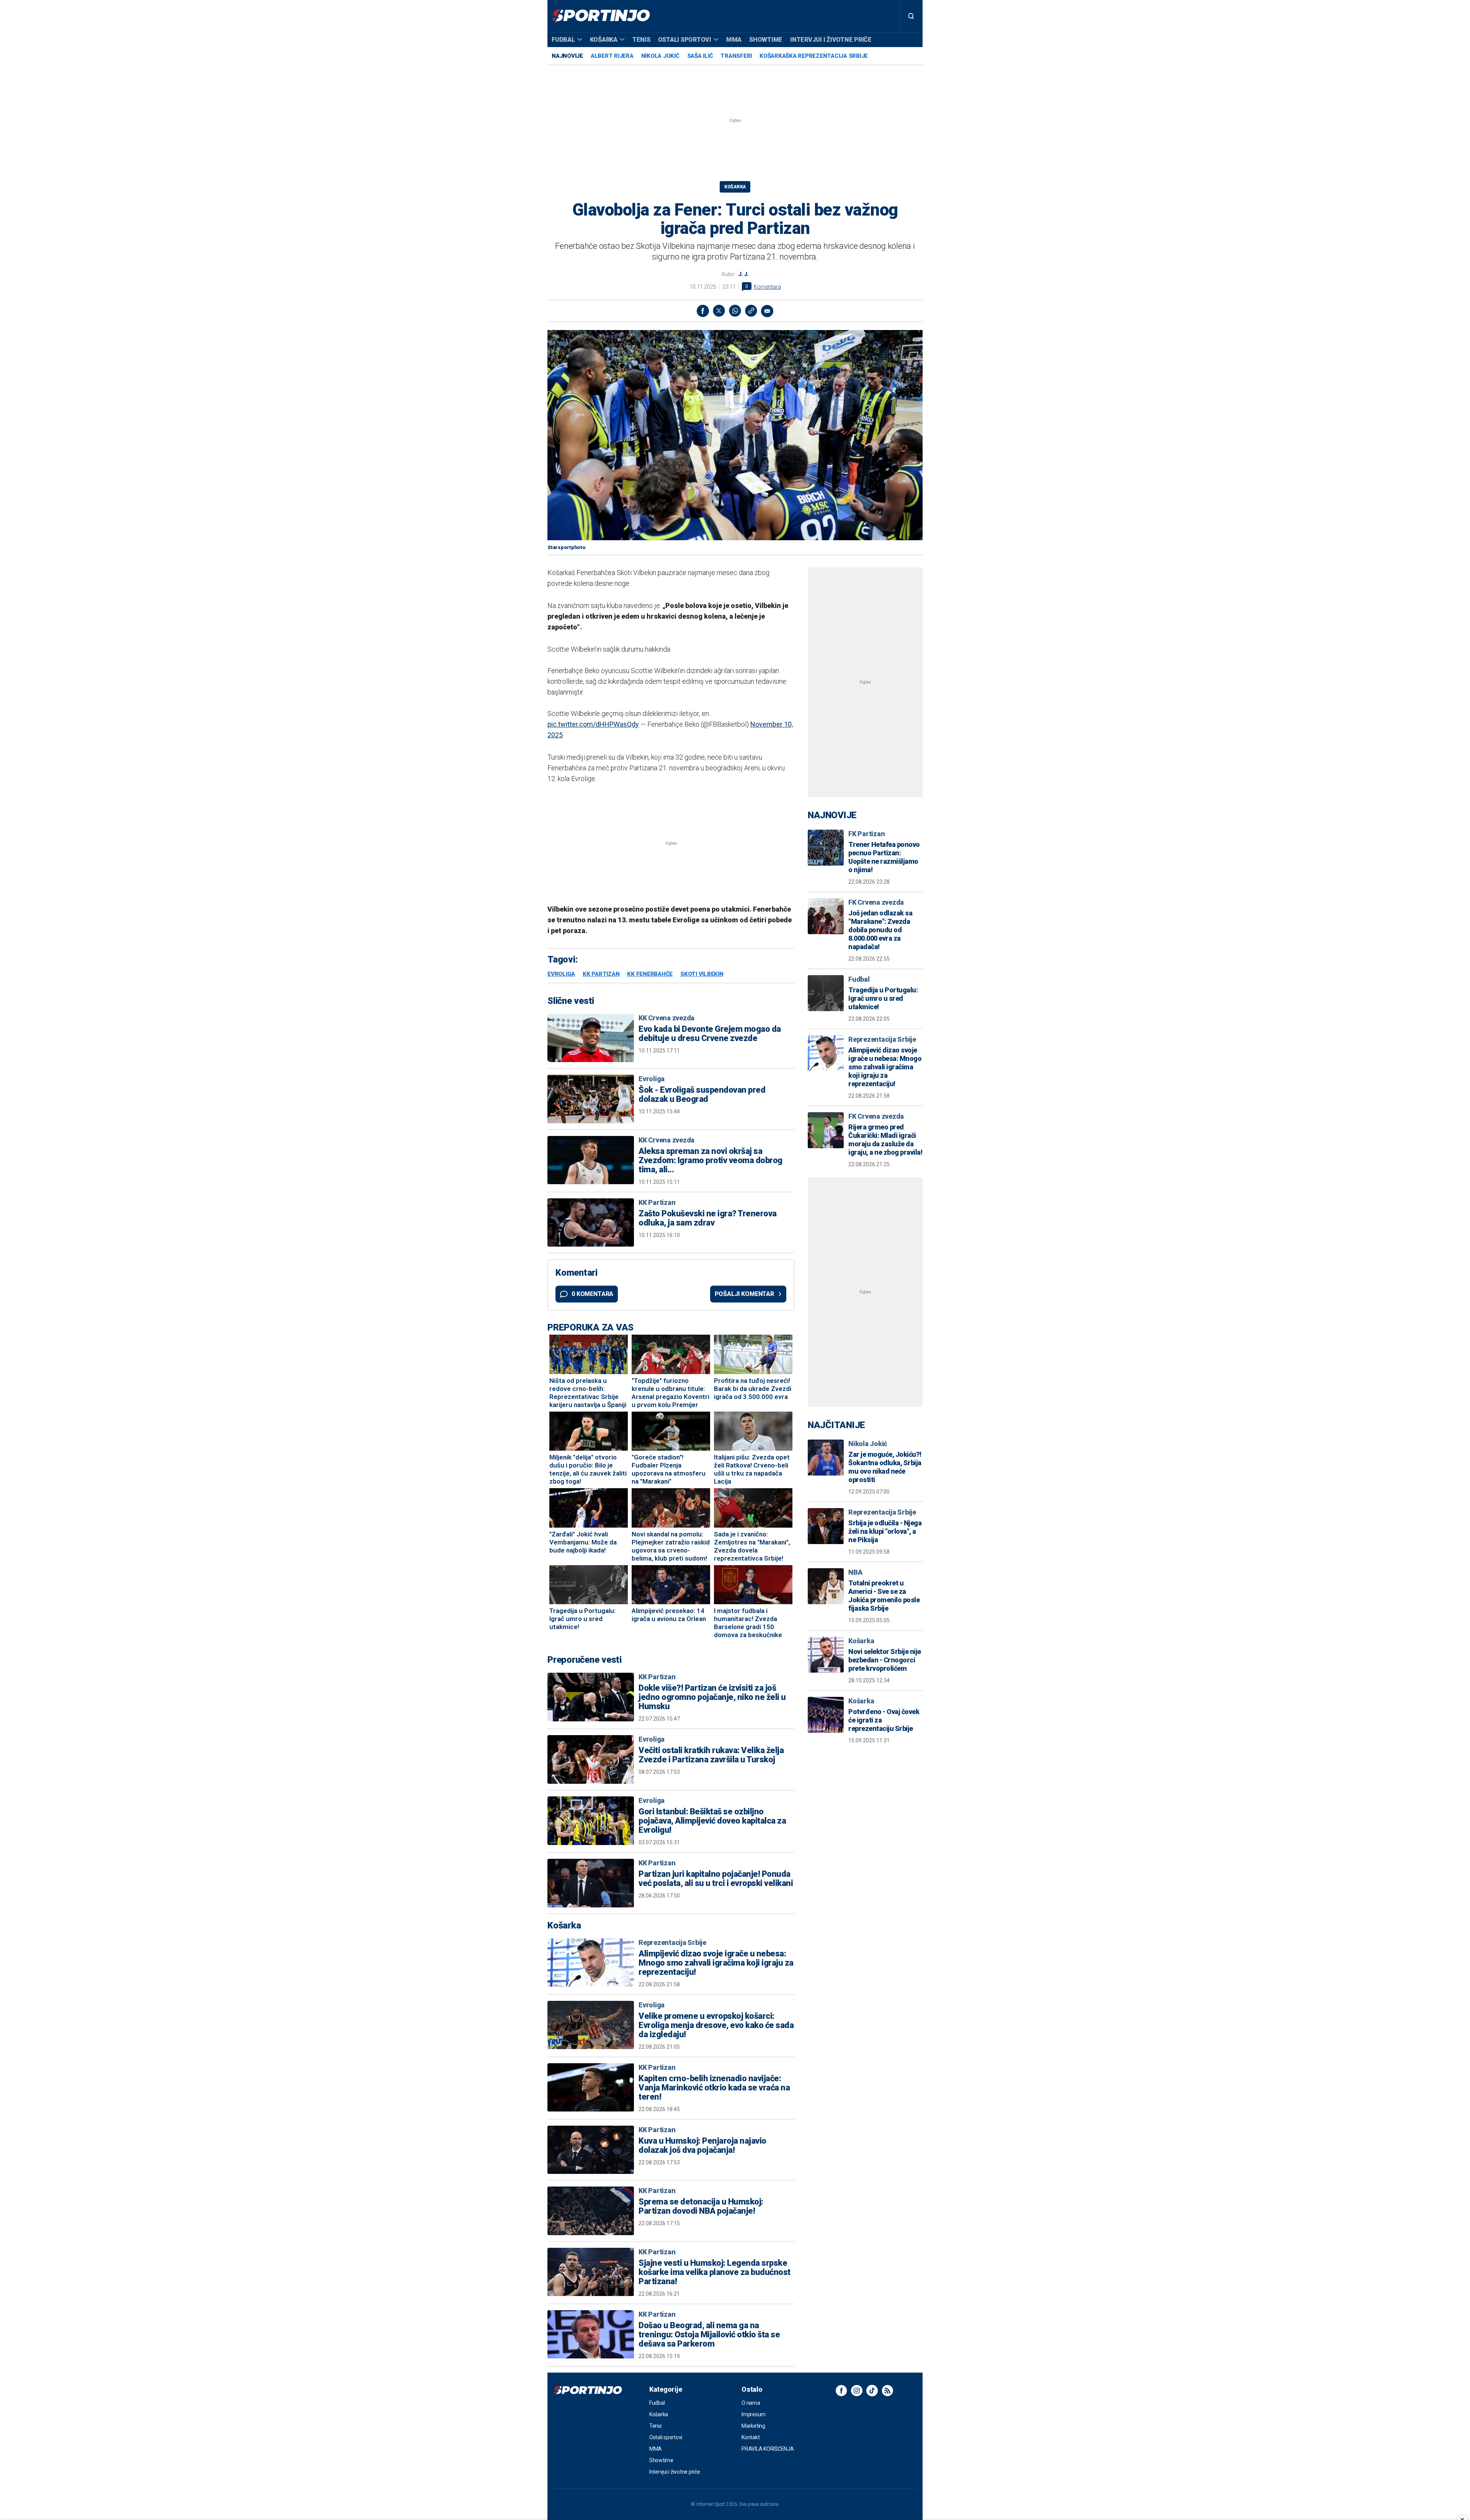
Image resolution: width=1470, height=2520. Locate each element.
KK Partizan (601, 974)
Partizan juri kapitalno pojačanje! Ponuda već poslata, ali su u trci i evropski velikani (716, 1879)
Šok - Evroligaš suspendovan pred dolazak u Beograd (702, 1095)
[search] (911, 16)
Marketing (753, 2426)
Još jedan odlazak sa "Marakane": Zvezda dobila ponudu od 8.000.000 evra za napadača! (880, 930)
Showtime (766, 40)
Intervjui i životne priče (831, 40)
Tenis (641, 40)
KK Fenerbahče (650, 974)
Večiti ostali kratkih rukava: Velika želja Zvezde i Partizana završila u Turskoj (711, 1755)
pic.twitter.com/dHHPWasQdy (593, 724)
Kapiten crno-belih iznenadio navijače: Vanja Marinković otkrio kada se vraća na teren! (714, 2088)
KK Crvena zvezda (666, 1018)
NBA (855, 1572)
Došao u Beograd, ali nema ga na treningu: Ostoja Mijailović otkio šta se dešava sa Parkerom (709, 2335)
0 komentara (592, 1294)
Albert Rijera (612, 56)
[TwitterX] (719, 311)
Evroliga (561, 974)
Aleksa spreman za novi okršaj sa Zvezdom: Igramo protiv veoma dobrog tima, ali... (710, 1160)
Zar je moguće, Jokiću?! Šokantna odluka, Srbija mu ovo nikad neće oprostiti (885, 1467)
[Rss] (887, 2391)
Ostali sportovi (685, 40)
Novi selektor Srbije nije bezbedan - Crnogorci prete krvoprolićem (885, 1660)
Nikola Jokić (660, 56)
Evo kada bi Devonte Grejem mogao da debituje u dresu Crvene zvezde (710, 1034)
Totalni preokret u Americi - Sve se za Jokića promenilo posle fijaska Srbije (884, 1596)
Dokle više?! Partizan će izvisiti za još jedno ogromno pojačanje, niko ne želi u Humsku (712, 1697)
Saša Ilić (700, 56)
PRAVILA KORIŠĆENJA (768, 2449)
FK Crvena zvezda (876, 902)
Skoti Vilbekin (702, 974)
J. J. (743, 274)
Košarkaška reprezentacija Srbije (814, 56)
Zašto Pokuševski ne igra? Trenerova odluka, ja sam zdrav (708, 1218)
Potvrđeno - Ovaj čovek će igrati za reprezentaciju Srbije (884, 1720)
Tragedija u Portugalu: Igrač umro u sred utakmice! (883, 998)
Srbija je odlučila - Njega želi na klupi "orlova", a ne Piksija (885, 1531)
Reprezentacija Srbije (672, 1942)
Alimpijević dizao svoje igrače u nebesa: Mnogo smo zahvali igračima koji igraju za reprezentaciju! (716, 1963)
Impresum (754, 2414)
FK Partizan (866, 834)
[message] (767, 311)
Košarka (604, 40)
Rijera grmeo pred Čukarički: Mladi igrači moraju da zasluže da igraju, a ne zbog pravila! (885, 1140)
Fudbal (563, 40)
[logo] (601, 16)
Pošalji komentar (744, 1294)
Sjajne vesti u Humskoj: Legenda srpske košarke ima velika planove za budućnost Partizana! (715, 2272)
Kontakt (751, 2437)
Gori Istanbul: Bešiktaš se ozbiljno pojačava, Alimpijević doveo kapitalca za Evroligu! (712, 1821)
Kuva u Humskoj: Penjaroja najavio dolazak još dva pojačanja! (702, 2146)
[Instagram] (857, 2391)
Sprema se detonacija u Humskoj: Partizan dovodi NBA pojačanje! (701, 2206)
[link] (751, 311)
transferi (736, 56)
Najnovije (567, 56)
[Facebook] (703, 311)
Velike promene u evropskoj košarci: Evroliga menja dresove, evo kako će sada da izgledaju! (716, 2025)
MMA (734, 40)
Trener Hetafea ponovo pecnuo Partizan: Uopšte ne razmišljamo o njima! (884, 857)
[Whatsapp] (735, 311)
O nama (751, 2403)
